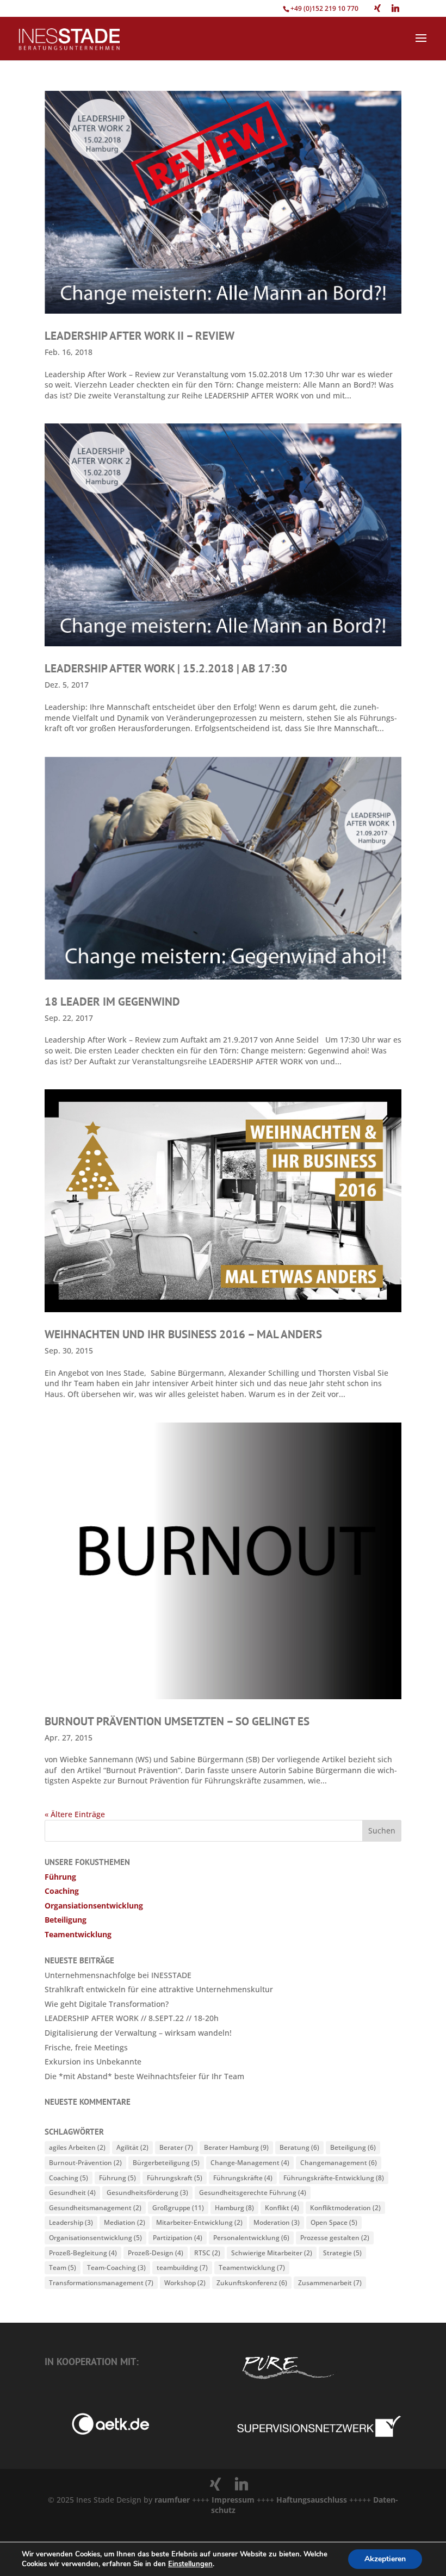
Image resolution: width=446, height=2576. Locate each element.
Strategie (342, 2253)
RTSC (207, 2253)
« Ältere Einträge (75, 1814)
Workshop (185, 2283)
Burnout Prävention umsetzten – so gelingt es (177, 1721)
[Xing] (377, 8)
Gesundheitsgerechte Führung (253, 2193)
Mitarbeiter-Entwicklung (199, 2222)
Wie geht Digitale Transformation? (107, 2004)
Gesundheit (72, 2193)
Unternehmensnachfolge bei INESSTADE (118, 1975)
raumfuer (173, 2500)
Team (63, 2268)
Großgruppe (178, 2208)
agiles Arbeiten (77, 2147)
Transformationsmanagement (101, 2283)
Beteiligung (66, 1920)
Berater (176, 2147)
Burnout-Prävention (85, 2163)
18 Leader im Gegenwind (112, 1002)
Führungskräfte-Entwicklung (334, 2178)
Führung (60, 1877)
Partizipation (178, 2238)
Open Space (334, 2222)
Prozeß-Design (156, 2253)
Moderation (277, 2222)
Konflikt (282, 2208)
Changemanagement (339, 2163)
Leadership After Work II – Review (140, 336)
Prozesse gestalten (335, 2238)
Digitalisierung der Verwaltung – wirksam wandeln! (138, 2033)
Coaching (62, 1891)
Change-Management (250, 2163)
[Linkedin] (395, 8)
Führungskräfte (243, 2178)
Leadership (71, 2222)
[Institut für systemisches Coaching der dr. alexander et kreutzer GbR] (97, 2432)
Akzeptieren (385, 2559)
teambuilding (182, 2268)
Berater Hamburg (236, 2147)
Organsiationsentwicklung (94, 1906)
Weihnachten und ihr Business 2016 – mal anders (183, 1334)
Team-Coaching (116, 2268)
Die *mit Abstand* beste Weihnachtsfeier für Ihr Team (144, 2076)
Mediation (125, 2222)
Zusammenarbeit (330, 2283)
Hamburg (234, 2208)
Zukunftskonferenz (252, 2283)
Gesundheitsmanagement (95, 2208)
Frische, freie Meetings (86, 2047)
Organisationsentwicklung (95, 2238)
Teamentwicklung (78, 1934)
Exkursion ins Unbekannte (93, 2062)
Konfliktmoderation (345, 2208)
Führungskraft (175, 2178)
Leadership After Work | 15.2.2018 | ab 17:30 (166, 668)
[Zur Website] (319, 2435)
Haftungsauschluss (313, 2500)
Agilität (132, 2147)
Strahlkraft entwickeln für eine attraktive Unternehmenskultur (159, 1989)
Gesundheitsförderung (147, 2193)
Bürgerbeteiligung (166, 2163)
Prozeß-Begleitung (83, 2253)
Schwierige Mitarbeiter (272, 2253)
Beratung (299, 2147)
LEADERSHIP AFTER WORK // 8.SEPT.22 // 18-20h (132, 2018)
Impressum (233, 2500)
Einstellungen (190, 2564)
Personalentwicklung (251, 2238)
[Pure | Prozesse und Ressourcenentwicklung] (287, 2381)
